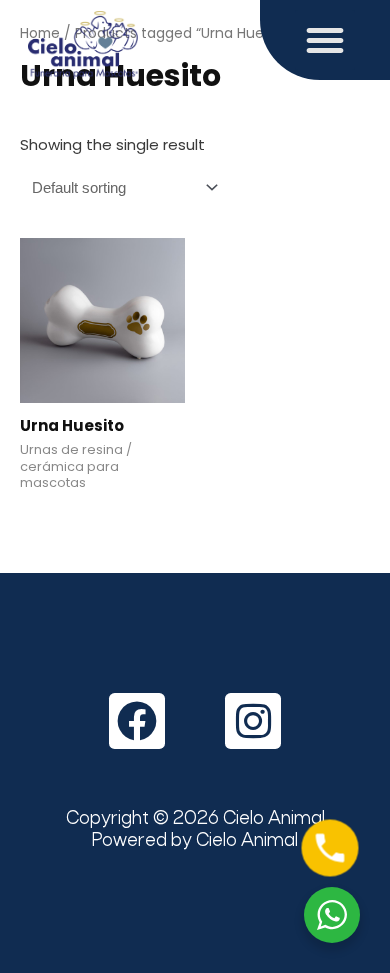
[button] (325, 40)
